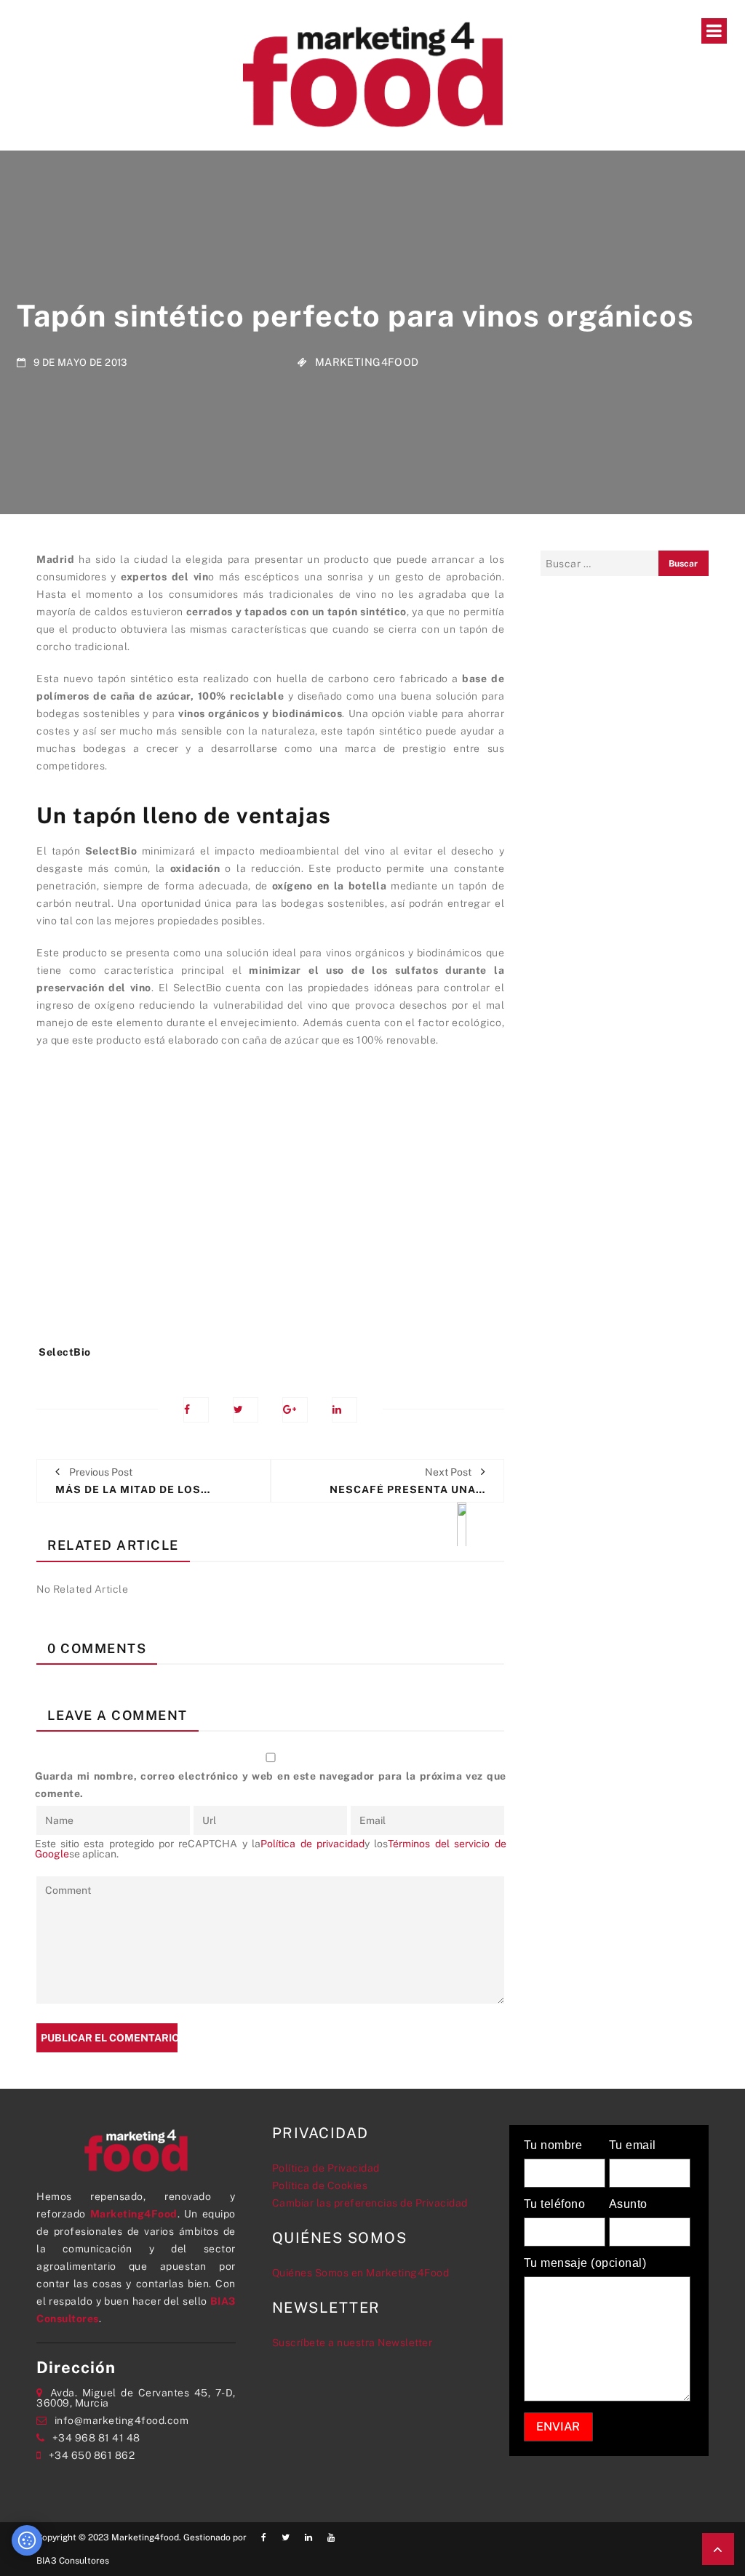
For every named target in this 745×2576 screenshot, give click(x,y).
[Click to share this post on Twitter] (246, 1410)
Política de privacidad (312, 1844)
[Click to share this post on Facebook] (196, 1410)
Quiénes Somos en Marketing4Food (361, 2273)
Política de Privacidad (326, 2168)
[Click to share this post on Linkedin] (344, 1410)
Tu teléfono (555, 2204)
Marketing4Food (367, 361)
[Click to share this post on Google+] (295, 1410)
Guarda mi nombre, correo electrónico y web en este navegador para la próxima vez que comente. (271, 1785)
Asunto (628, 2204)
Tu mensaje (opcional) (585, 2263)
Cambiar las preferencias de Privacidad (370, 2203)
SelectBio (65, 1352)
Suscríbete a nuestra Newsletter (352, 2343)
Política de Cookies (320, 2185)
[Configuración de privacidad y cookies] (27, 2540)
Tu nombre (553, 2145)
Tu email (633, 2145)
